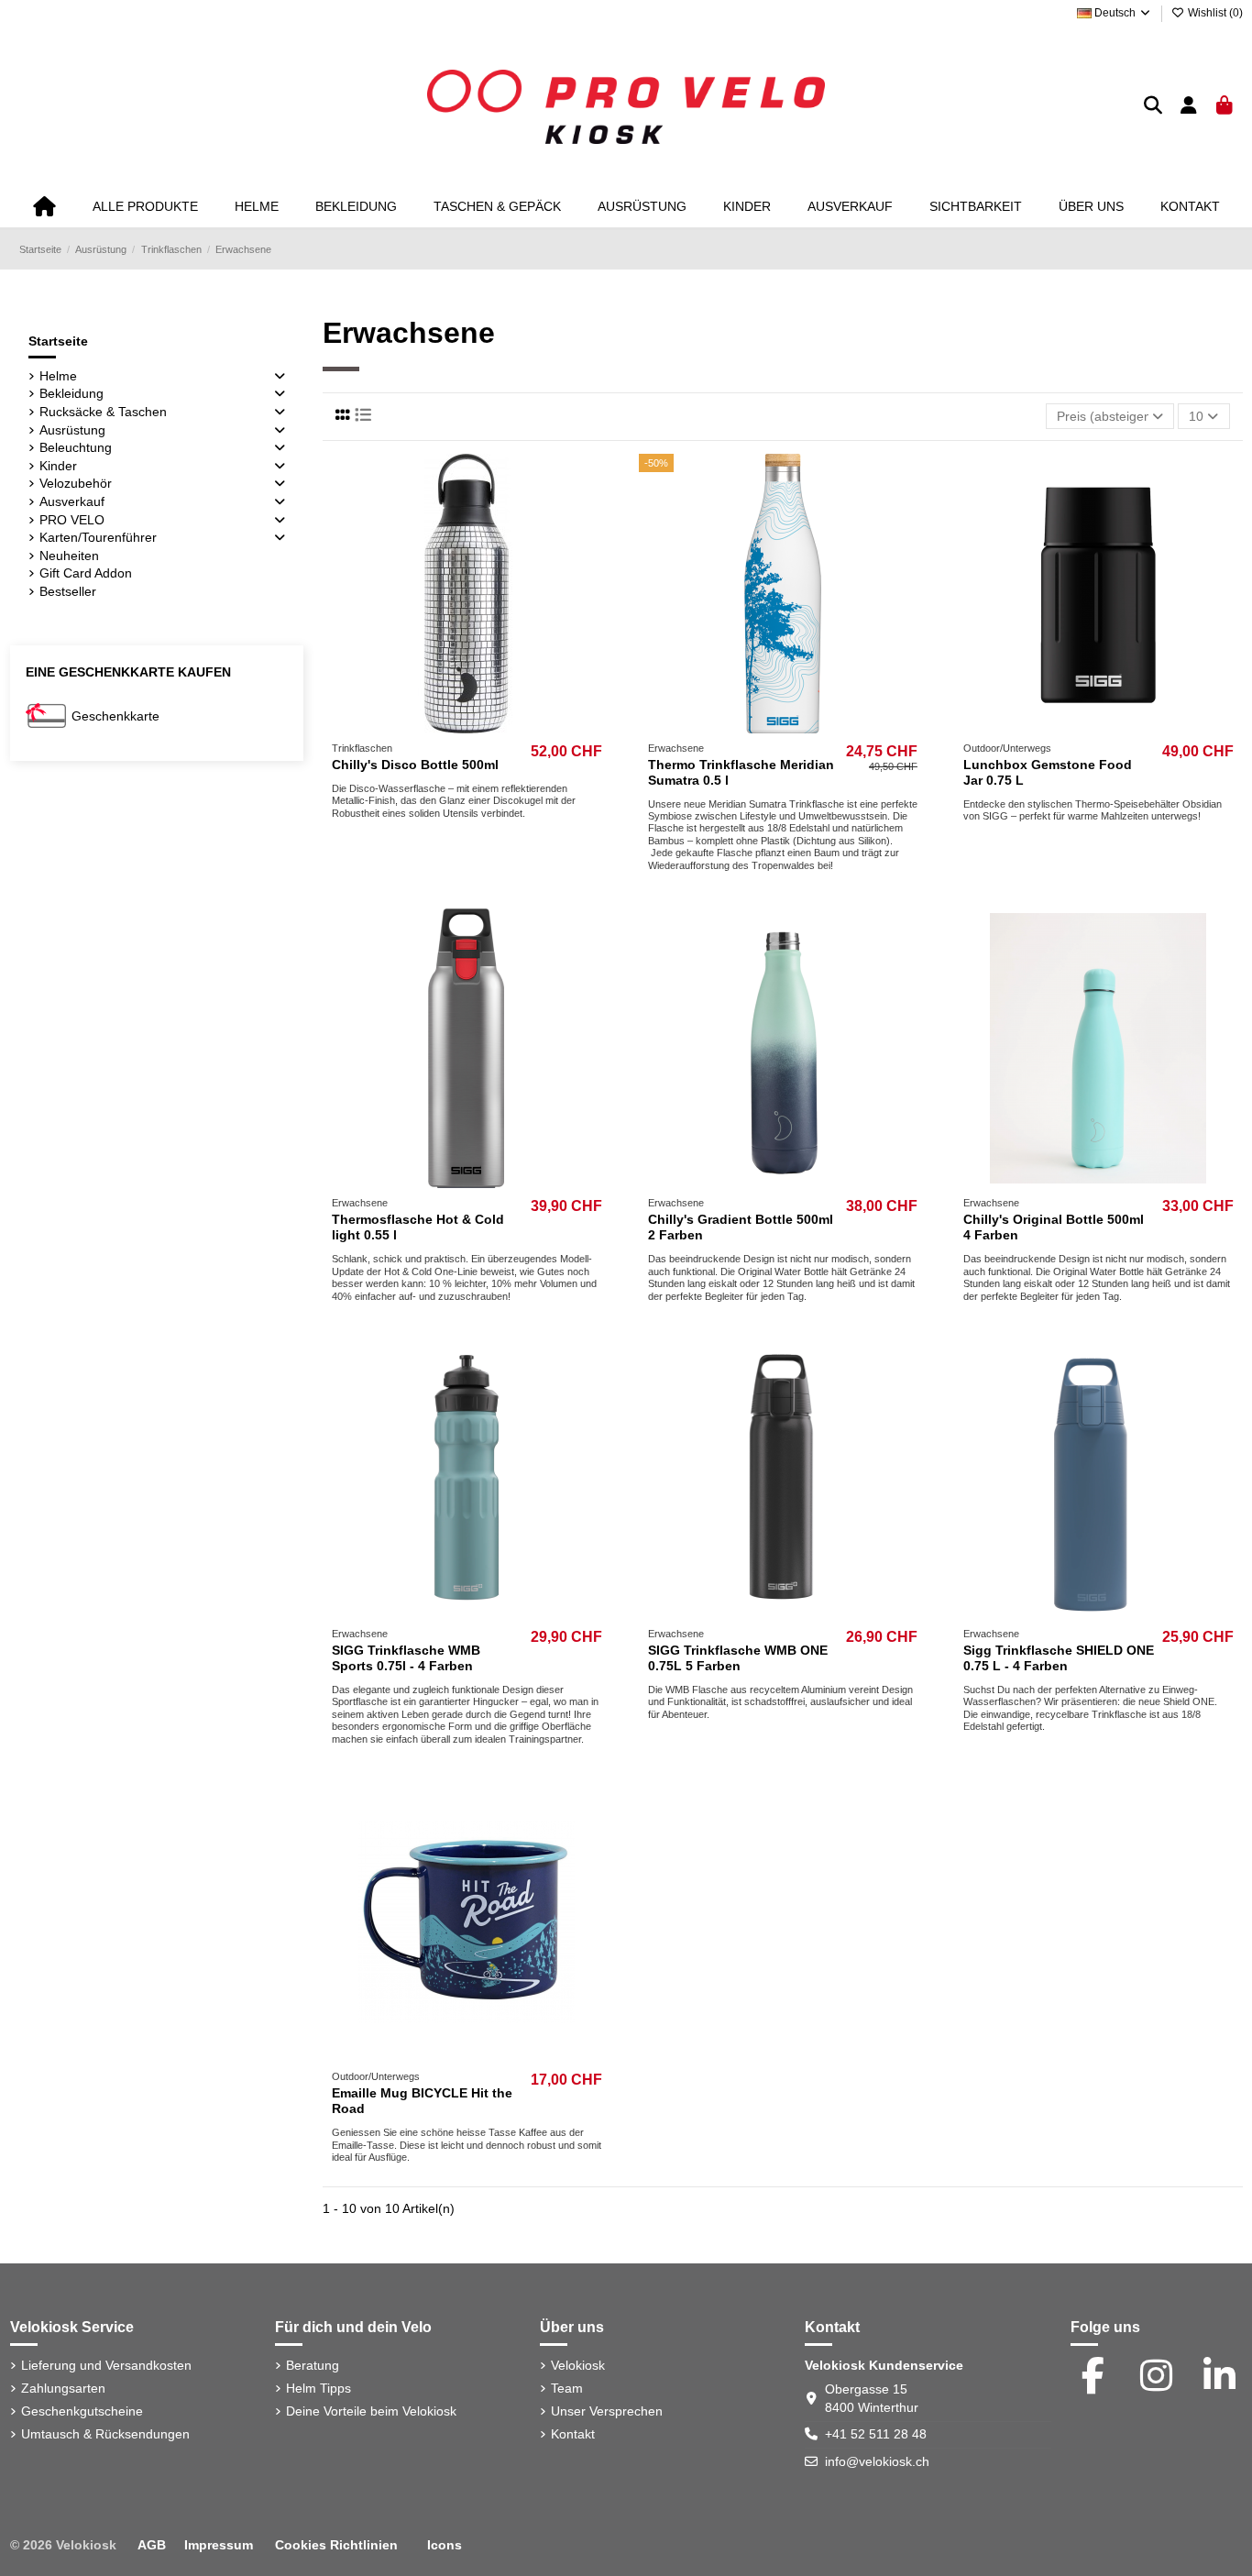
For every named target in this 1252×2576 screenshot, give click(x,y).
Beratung (313, 2365)
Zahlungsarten (63, 2388)
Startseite (58, 341)
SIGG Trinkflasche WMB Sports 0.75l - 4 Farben (406, 1658)
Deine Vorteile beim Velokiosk (371, 2411)
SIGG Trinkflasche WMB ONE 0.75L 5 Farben (738, 1658)
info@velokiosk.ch (877, 2461)
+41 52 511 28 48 (876, 2434)
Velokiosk (578, 2365)
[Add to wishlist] (440, 727)
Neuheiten (69, 556)
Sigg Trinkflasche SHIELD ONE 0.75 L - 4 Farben (1059, 1658)
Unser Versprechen (607, 2411)
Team (567, 2388)
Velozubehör (76, 483)
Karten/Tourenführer (98, 537)
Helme (58, 376)
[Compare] (466, 727)
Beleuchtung (76, 447)
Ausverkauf (72, 501)
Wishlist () (1214, 13)
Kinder (58, 466)
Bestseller (68, 591)
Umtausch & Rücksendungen (105, 2434)
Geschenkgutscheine (82, 2411)
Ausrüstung (72, 430)
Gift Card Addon (86, 573)
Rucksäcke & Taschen (103, 412)
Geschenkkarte (115, 716)
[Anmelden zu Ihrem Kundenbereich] (1189, 107)
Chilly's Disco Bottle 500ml (415, 765)
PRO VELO (72, 520)
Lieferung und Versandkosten (106, 2365)
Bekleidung (71, 393)
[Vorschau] (492, 727)
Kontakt (573, 2434)
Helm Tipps (318, 2388)
